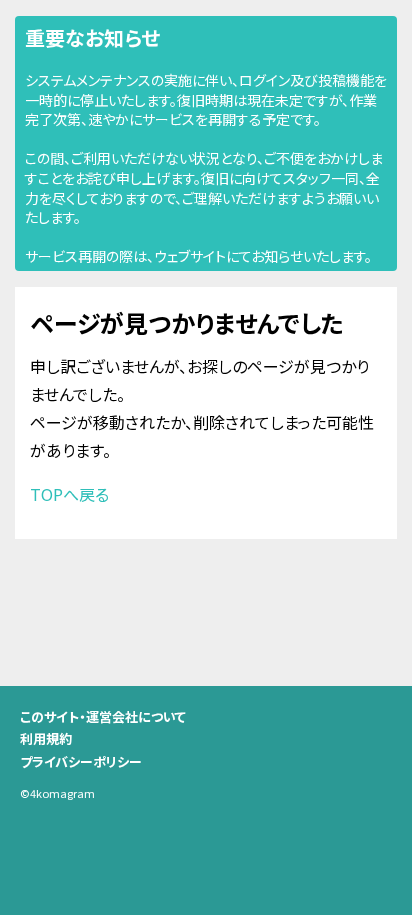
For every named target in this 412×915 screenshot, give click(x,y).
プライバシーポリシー (81, 761)
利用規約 (46, 738)
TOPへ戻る (69, 494)
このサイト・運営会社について (103, 716)
